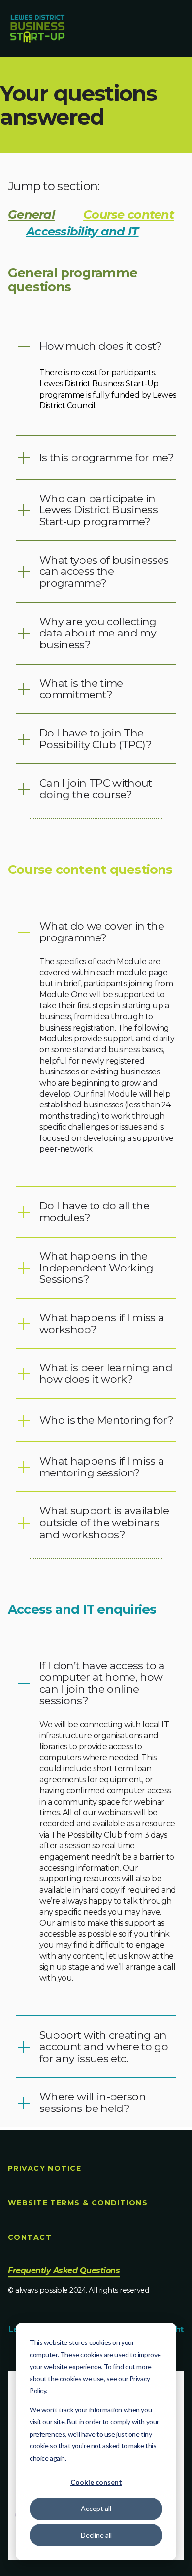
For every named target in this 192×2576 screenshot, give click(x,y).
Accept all (96, 2508)
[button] (96, 346)
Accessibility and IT (82, 231)
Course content (128, 215)
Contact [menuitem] (30, 2237)
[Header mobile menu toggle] (178, 29)
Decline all (96, 2535)
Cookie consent (96, 2482)
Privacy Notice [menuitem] (45, 2168)
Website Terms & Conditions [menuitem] (78, 2203)
